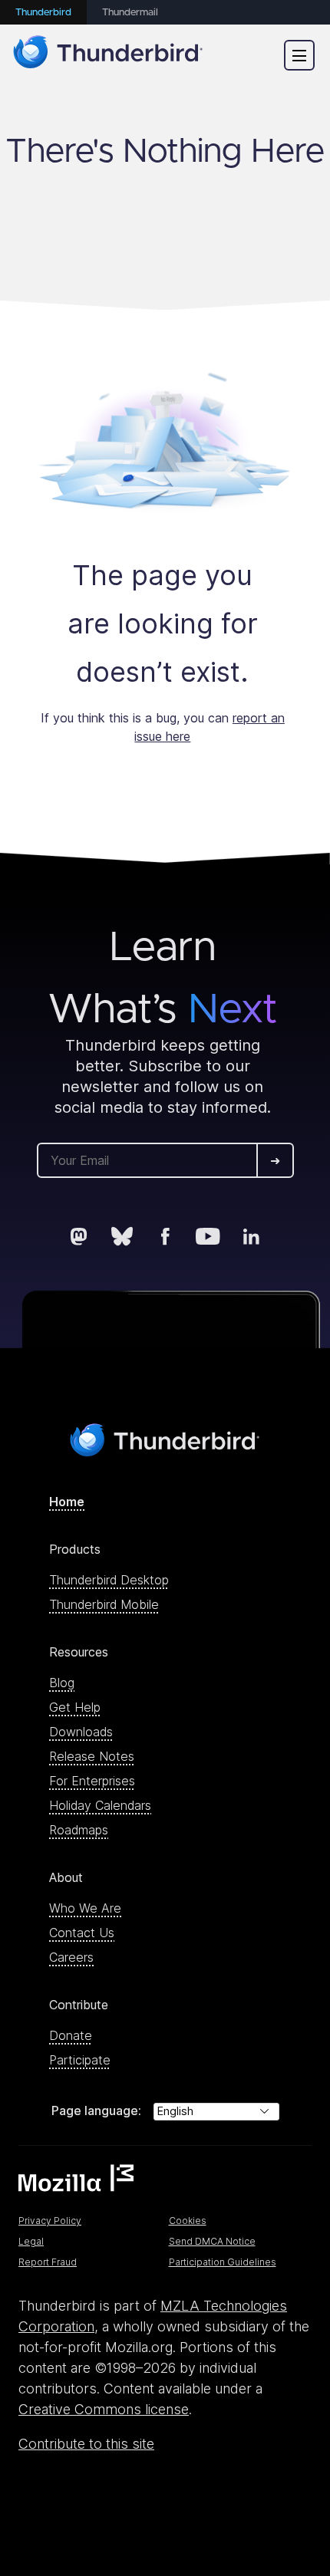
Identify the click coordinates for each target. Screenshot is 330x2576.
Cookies (188, 2221)
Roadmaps (79, 1830)
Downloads (81, 1732)
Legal (31, 2241)
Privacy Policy (50, 2221)
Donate (71, 2035)
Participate (80, 2060)
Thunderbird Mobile (104, 1604)
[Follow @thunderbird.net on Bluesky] (122, 1236)
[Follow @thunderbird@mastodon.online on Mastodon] (79, 1236)
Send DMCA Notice (212, 2241)
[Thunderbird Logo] (108, 55)
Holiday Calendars (100, 1805)
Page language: (96, 2110)
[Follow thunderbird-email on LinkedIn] (251, 1236)
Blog (62, 1683)
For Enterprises (92, 1781)
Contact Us (82, 1933)
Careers (71, 1957)
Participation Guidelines (223, 2262)
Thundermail (130, 13)
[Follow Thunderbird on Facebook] (165, 1236)
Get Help (75, 1707)
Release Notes (92, 1756)
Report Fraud (48, 2262)
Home (67, 1502)
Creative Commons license (104, 2409)
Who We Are (85, 1908)
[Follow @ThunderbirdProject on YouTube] (208, 1236)
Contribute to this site (86, 2444)
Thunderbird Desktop (109, 1580)
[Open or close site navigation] (299, 55)
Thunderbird (43, 13)
